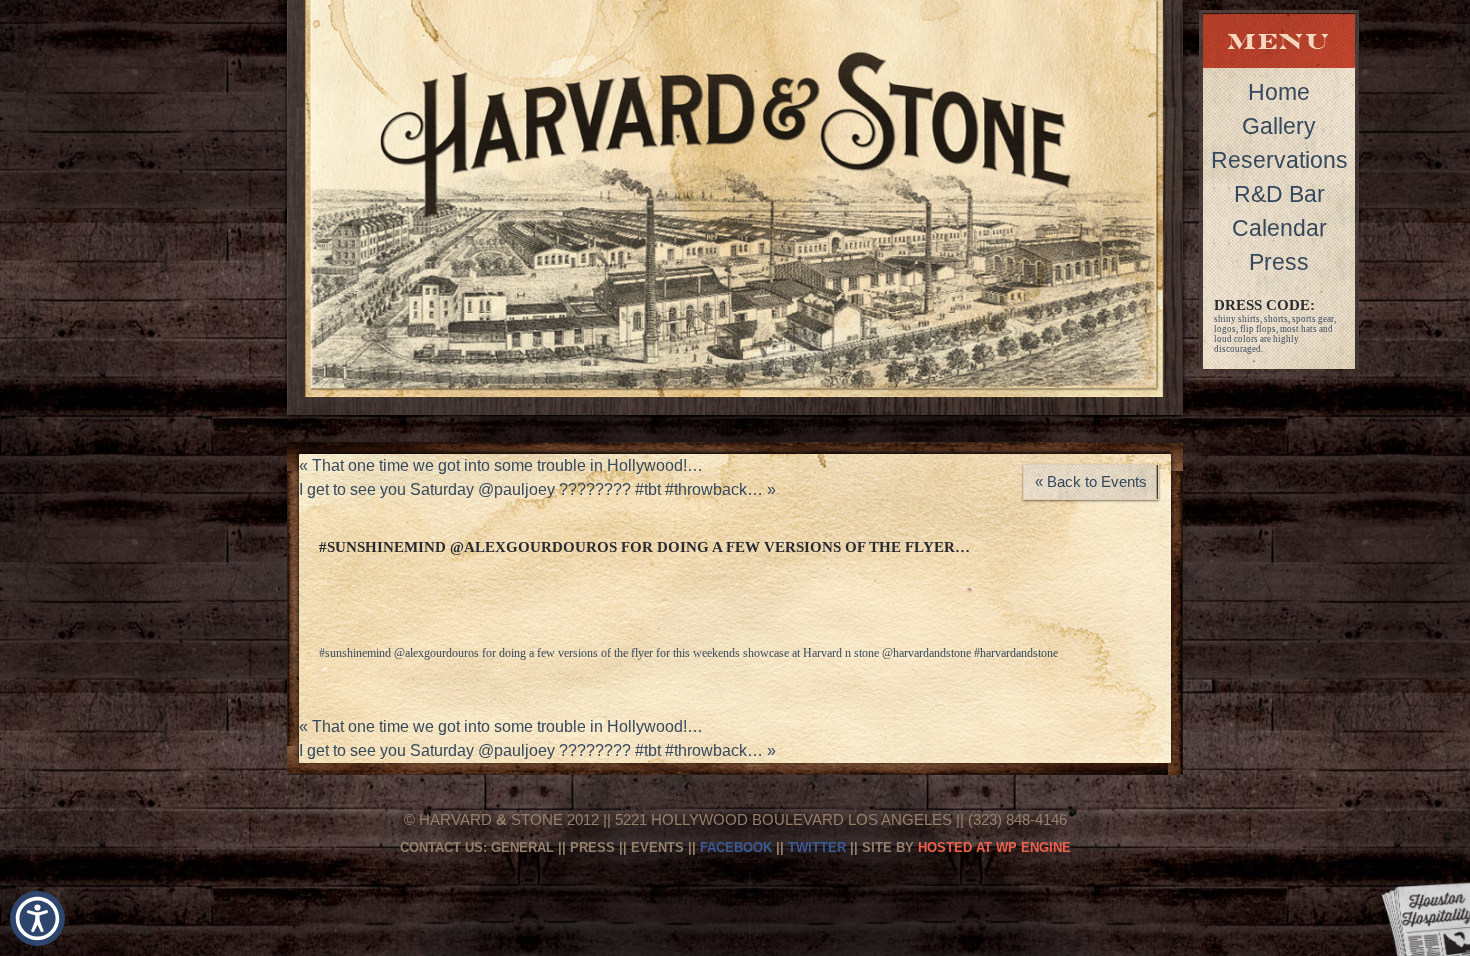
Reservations (1279, 160)
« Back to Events (1091, 481)
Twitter (817, 847)
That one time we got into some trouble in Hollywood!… (501, 465)
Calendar (1279, 228)
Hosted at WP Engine (994, 847)
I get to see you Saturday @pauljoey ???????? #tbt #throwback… (537, 489)
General (522, 847)
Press (1279, 262)
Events (657, 847)
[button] (37, 918)
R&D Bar (1279, 194)
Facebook (736, 847)
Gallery (1279, 126)
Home (1279, 92)
